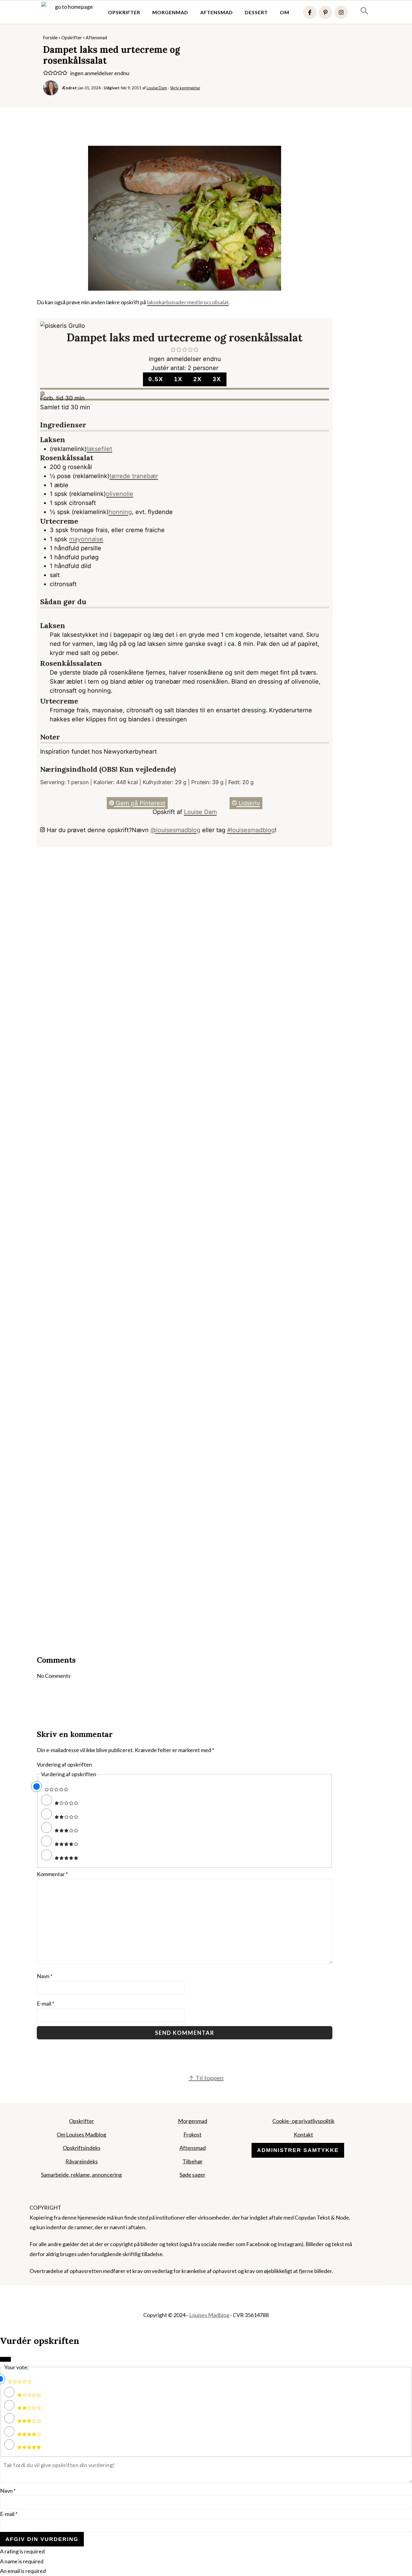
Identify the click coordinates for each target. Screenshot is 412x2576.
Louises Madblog (209, 2315)
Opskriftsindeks (82, 2148)
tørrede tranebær (134, 476)
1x (178, 379)
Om (285, 12)
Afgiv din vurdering (42, 2539)
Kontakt (303, 2134)
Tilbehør (193, 2161)
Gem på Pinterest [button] (140, 803)
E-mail (46, 2003)
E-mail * (9, 2514)
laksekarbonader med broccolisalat (188, 302)
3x (217, 379)
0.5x (156, 379)
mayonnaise (86, 539)
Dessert (256, 12)
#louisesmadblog (251, 830)
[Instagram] (341, 12)
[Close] (5, 2359)
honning (120, 512)
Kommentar (52, 1874)
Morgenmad (170, 12)
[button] (46, 73)
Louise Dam (200, 812)
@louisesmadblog (175, 830)
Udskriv (248, 803)
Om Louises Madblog (81, 2134)
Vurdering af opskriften (64, 1764)
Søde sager (192, 2175)
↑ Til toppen (206, 2078)
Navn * (8, 2491)
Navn (45, 1976)
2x (198, 379)
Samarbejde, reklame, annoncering (81, 2175)
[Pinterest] (325, 12)
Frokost (192, 2134)
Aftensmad (217, 12)
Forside (50, 38)
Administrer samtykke (298, 2150)
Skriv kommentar (185, 88)
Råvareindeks (82, 2161)
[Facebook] (310, 12)
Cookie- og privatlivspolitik (303, 2121)
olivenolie (120, 494)
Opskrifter (124, 12)
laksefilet (99, 449)
